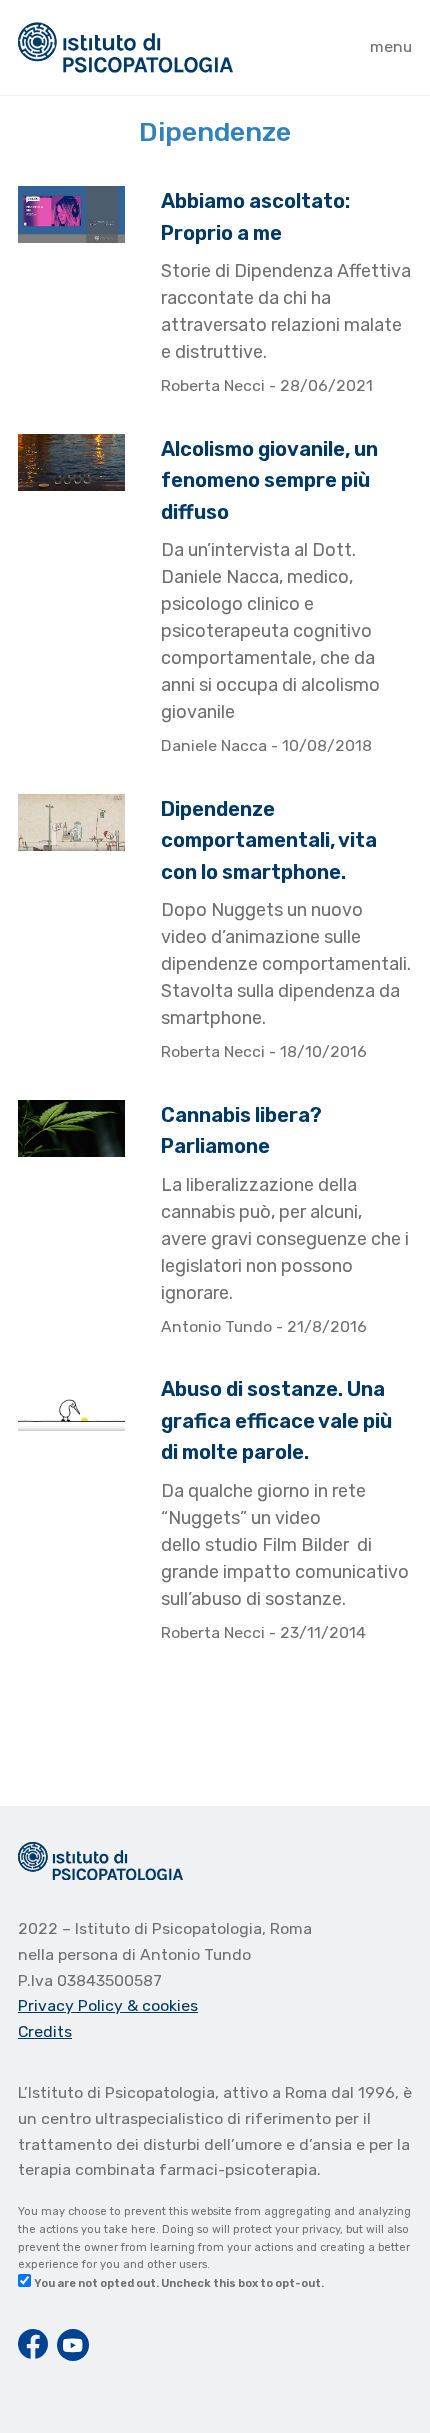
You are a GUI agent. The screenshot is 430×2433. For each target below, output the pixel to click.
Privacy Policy (72, 2005)
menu (391, 46)
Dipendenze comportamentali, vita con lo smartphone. (269, 840)
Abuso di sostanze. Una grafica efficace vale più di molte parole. (276, 1420)
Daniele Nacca (216, 745)
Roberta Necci (215, 385)
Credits (45, 2031)
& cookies (162, 2005)
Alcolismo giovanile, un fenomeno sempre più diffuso (269, 480)
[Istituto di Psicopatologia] (125, 47)
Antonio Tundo (218, 1326)
